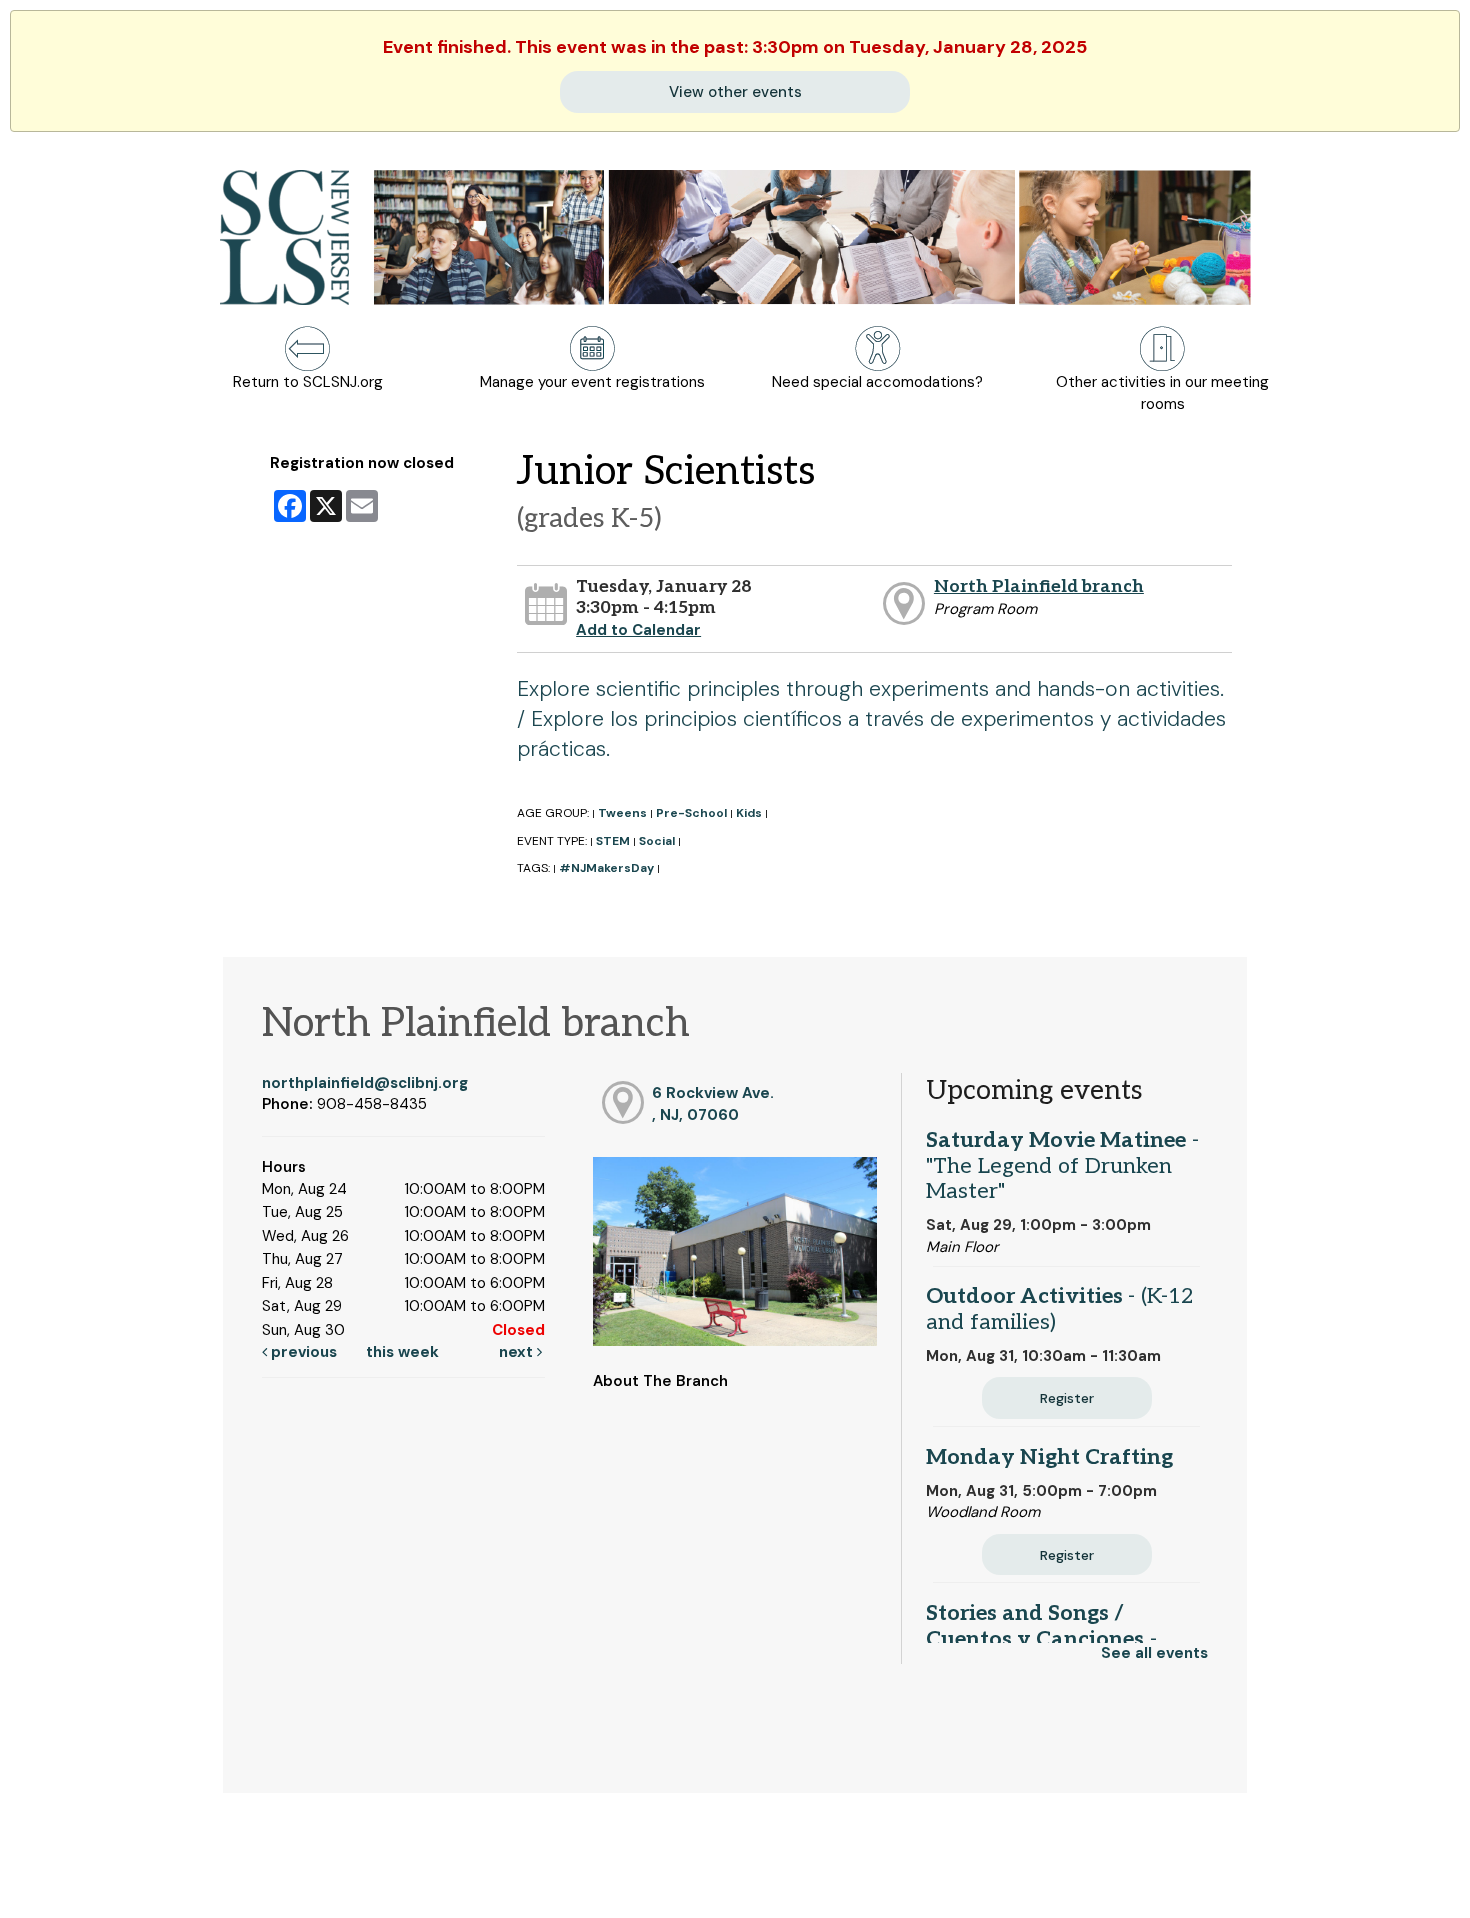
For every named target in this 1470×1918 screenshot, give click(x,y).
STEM (613, 841)
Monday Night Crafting (1049, 1457)
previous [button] (302, 1352)
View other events (735, 92)
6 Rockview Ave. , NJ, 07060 (713, 1103)
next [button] (518, 1352)
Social (657, 841)
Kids (749, 813)
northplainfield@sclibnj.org (365, 1083)
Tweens (622, 813)
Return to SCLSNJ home (93, 1886)
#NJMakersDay (606, 868)
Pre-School (691, 813)
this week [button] (402, 1352)
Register (1067, 1398)
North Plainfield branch (1039, 586)
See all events (1154, 1653)
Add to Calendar (638, 630)
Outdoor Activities (1059, 1309)
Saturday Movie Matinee (1062, 1166)
